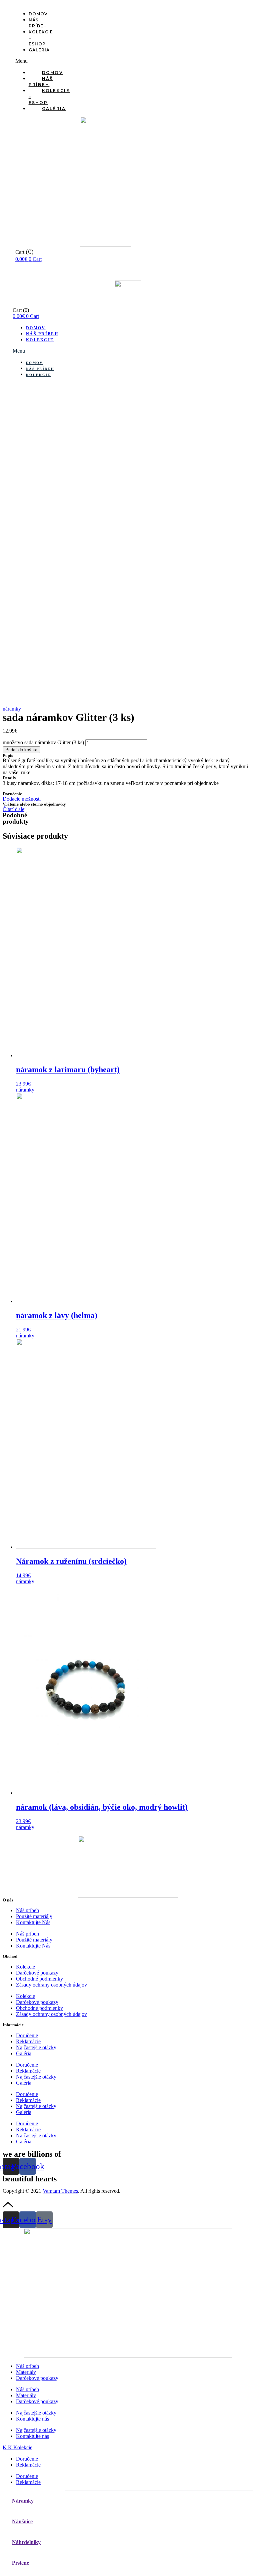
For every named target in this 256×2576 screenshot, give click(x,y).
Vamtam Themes (60, 2191)
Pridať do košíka (21, 750)
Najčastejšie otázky (36, 2047)
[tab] (34, 2501)
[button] (27, 61)
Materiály (26, 2372)
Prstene (20, 2563)
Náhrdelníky (26, 2542)
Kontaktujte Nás (33, 1922)
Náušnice (22, 2521)
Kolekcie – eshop (49, 97)
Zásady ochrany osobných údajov (51, 1985)
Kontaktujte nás (32, 2419)
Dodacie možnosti (22, 799)
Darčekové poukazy (37, 1973)
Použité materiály (34, 1916)
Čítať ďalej (14, 809)
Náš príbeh (38, 23)
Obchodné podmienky (39, 1979)
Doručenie (27, 2035)
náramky (12, 709)
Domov (38, 14)
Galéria (39, 50)
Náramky (23, 2501)
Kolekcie (40, 340)
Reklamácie (28, 2041)
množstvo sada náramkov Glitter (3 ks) (43, 742)
